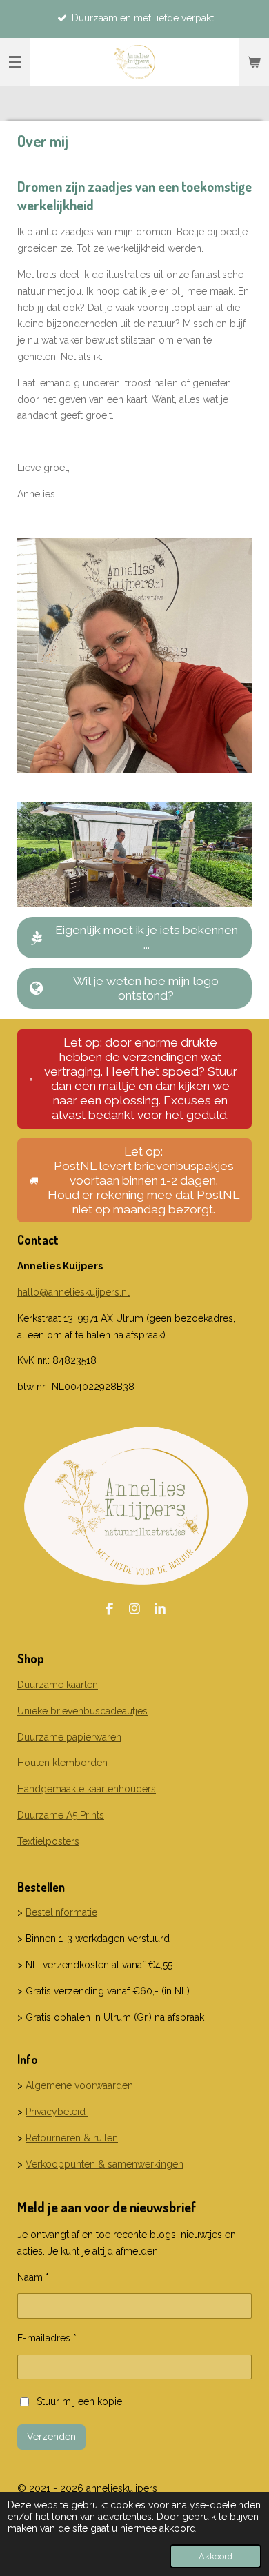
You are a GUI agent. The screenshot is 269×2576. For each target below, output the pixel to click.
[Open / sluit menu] (15, 62)
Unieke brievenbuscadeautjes (82, 1711)
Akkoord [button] (216, 2556)
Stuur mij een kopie (79, 2401)
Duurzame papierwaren (69, 1737)
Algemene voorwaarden (79, 2085)
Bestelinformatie (61, 1912)
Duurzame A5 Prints (61, 1815)
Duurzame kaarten (58, 1685)
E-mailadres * (47, 2338)
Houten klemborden (62, 1763)
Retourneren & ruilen (72, 2138)
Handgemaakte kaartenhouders (87, 1789)
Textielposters (48, 1841)
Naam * (33, 2277)
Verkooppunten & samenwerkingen (104, 2164)
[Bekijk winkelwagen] (254, 62)
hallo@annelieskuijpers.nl (73, 1292)
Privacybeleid (57, 2112)
